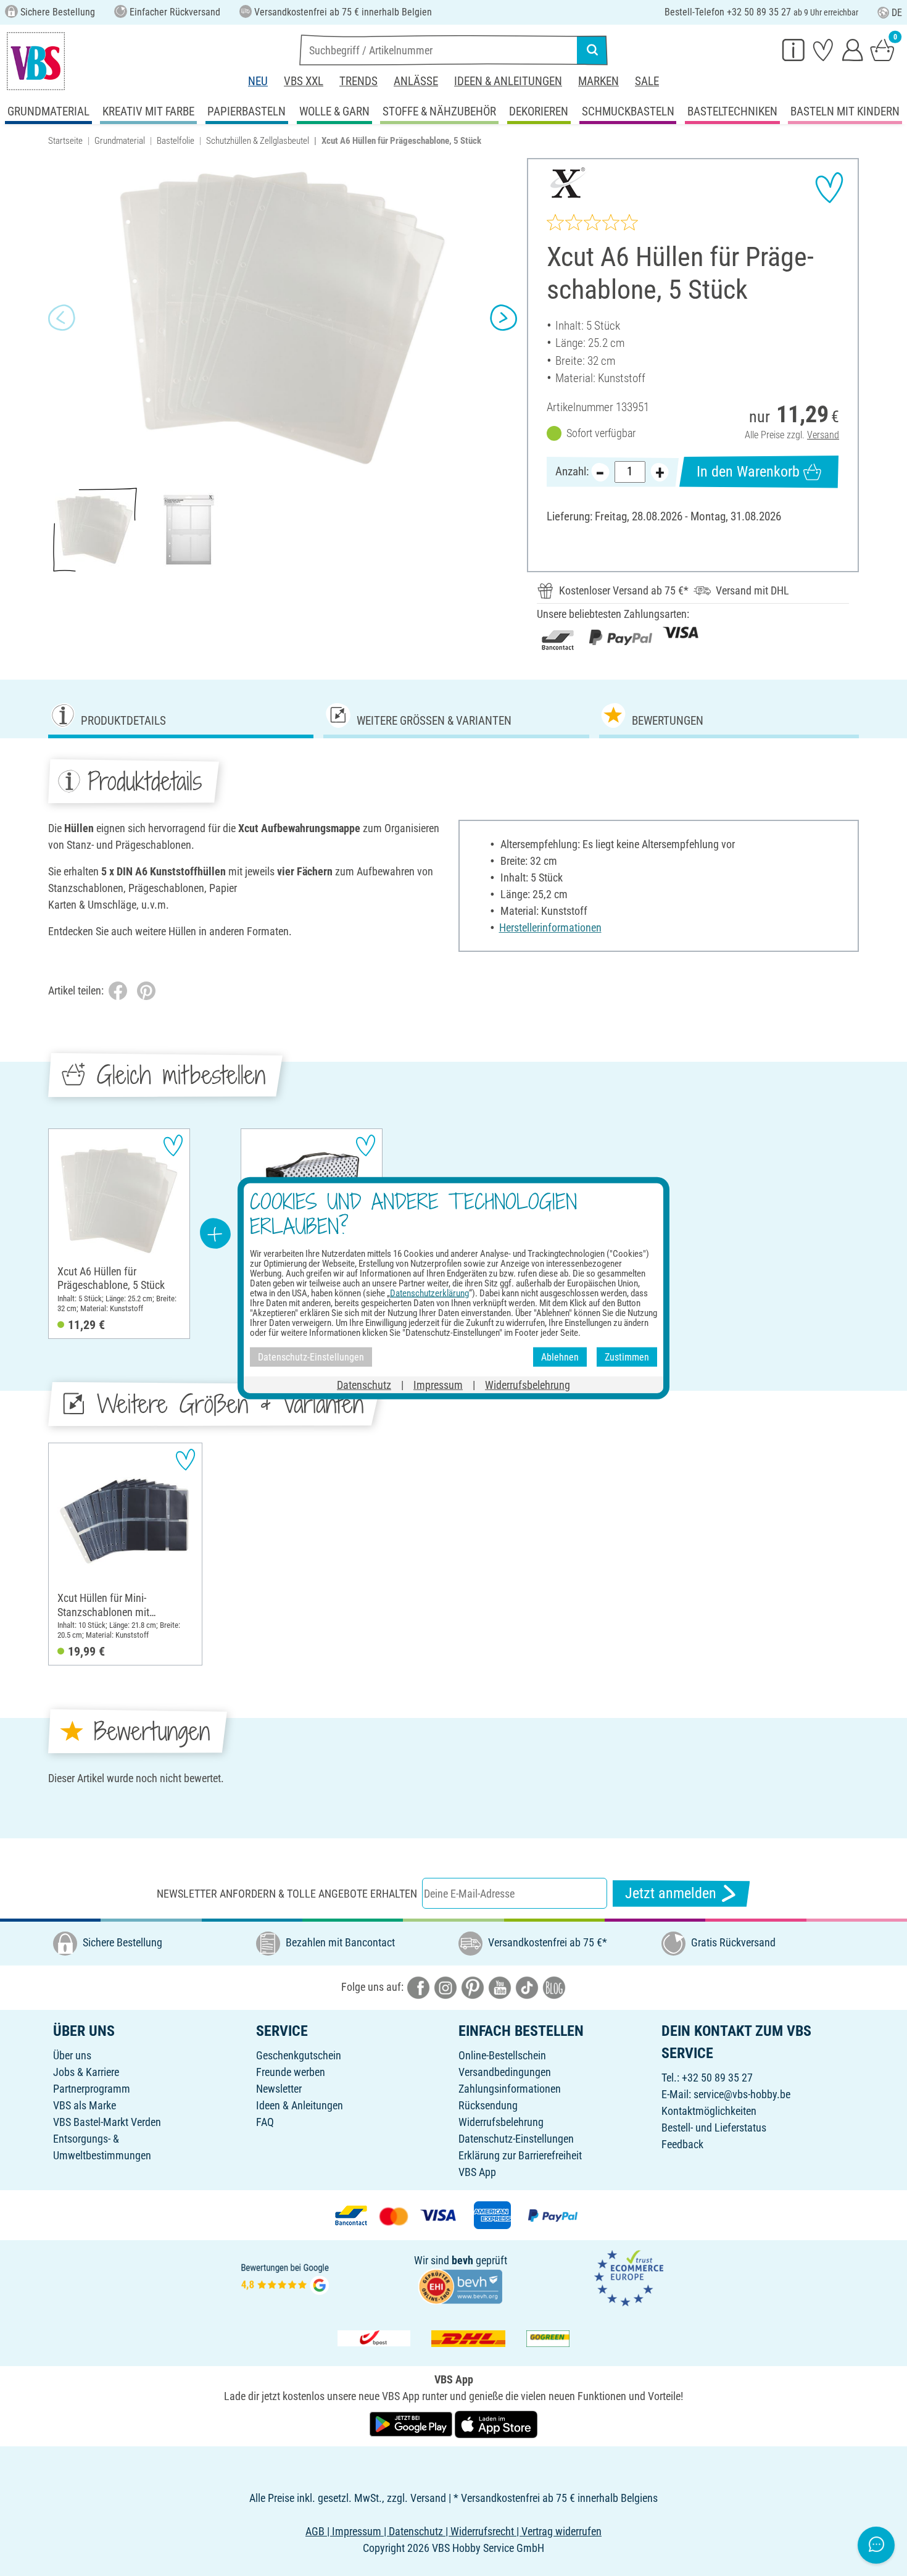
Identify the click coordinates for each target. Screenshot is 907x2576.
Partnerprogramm (92, 2089)
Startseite (65, 141)
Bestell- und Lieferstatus (714, 2128)
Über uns (72, 2055)
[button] (62, 318)
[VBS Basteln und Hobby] (36, 61)
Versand (823, 435)
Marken (598, 81)
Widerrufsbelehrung (501, 2122)
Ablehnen (560, 1357)
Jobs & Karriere (86, 2072)
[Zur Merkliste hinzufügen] (829, 188)
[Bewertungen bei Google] (285, 2277)
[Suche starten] (592, 50)
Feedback (682, 2144)
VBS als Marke (85, 2105)
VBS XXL (304, 81)
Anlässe (416, 81)
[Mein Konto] (853, 49)
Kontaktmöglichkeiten (709, 2111)
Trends (358, 81)
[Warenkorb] (882, 49)
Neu (258, 81)
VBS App (477, 2172)
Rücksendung (488, 2105)
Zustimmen (627, 1357)
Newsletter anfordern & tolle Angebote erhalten (287, 1894)
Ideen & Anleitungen (508, 81)
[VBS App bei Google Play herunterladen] (412, 2423)
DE (897, 13)
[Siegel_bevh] (460, 2286)
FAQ (265, 2122)
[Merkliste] (823, 49)
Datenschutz (364, 1385)
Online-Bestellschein (502, 2055)
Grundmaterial (120, 141)
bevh (462, 2260)
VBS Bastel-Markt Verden (107, 2122)
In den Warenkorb (748, 472)
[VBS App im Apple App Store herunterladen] (496, 2423)
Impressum (438, 1385)
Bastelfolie (176, 141)
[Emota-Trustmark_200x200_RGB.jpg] (629, 2277)
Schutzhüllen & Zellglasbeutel (258, 141)
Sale (647, 81)
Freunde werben (291, 2072)
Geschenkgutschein (299, 2055)
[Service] (793, 49)
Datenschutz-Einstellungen (516, 2139)
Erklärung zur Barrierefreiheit (520, 2155)
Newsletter (279, 2089)
